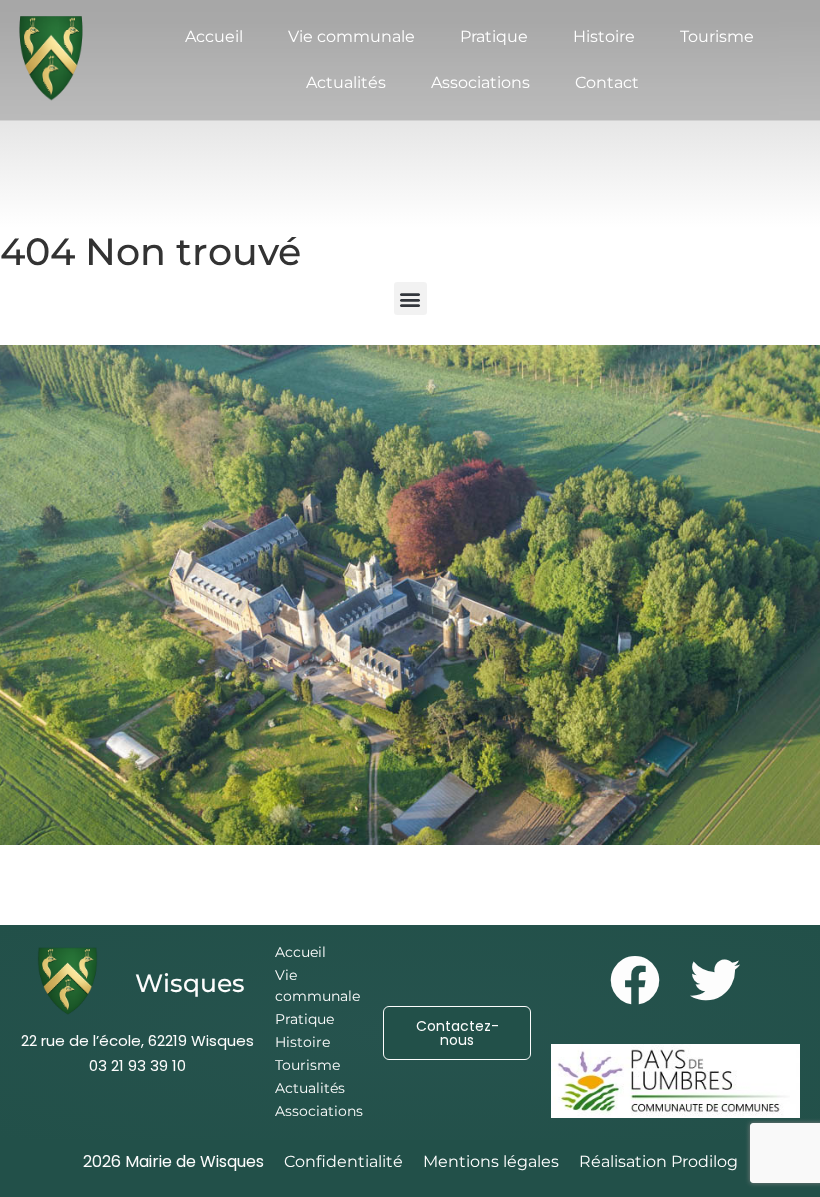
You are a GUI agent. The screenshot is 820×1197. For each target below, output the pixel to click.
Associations (480, 82)
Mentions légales (491, 1161)
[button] (410, 298)
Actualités (346, 82)
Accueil (214, 36)
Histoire (604, 36)
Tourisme (717, 36)
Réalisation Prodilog (658, 1161)
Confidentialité (343, 1161)
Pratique (494, 36)
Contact (607, 82)
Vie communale (351, 36)
